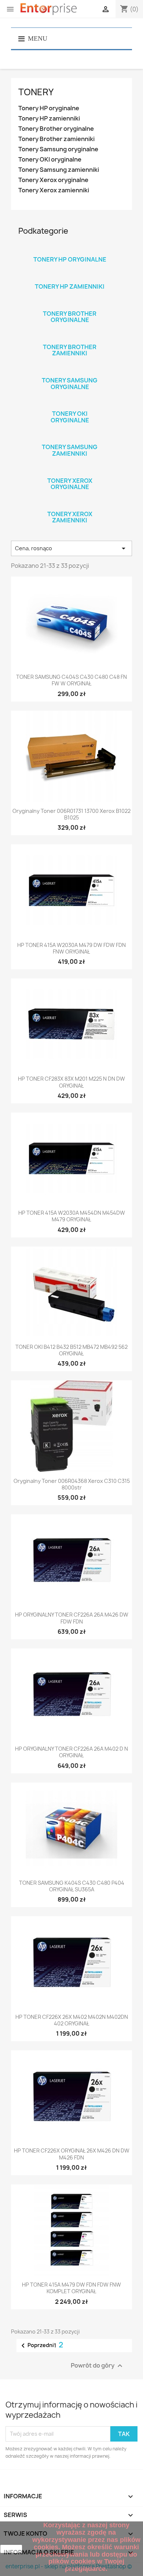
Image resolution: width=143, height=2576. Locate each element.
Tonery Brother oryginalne (56, 129)
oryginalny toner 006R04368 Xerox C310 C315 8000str (72, 1484)
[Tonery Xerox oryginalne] (70, 471)
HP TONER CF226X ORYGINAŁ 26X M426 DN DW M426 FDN (72, 2154)
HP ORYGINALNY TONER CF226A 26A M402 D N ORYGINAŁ (71, 1752)
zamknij (11, 2549)
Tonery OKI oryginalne (50, 160)
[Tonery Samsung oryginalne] (70, 371)
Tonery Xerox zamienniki (54, 190)
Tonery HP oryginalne (49, 108)
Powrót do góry (98, 2366)
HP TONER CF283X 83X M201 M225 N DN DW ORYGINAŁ (71, 1082)
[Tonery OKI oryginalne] (70, 404)
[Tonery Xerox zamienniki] (70, 504)
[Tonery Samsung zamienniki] (70, 437)
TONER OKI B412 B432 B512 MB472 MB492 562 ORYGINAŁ (71, 1350)
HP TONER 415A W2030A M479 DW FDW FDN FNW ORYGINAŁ (71, 948)
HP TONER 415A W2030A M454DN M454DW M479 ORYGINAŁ (72, 1216)
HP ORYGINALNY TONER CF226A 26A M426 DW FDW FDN (72, 1618)
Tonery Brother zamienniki (56, 139)
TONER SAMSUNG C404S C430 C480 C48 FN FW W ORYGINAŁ (71, 680)
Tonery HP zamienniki (49, 119)
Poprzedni (36, 2346)
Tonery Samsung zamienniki (59, 170)
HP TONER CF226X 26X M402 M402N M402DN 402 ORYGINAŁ (72, 2020)
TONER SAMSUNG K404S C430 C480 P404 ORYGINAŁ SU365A (72, 1886)
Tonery (36, 92)
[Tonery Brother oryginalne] (70, 304)
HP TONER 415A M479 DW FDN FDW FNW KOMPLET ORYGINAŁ (71, 2288)
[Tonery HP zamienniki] (70, 277)
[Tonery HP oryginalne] (70, 250)
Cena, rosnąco (71, 548)
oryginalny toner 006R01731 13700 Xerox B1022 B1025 (71, 814)
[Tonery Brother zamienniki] (70, 337)
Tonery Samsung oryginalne (58, 149)
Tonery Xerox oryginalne (53, 180)
